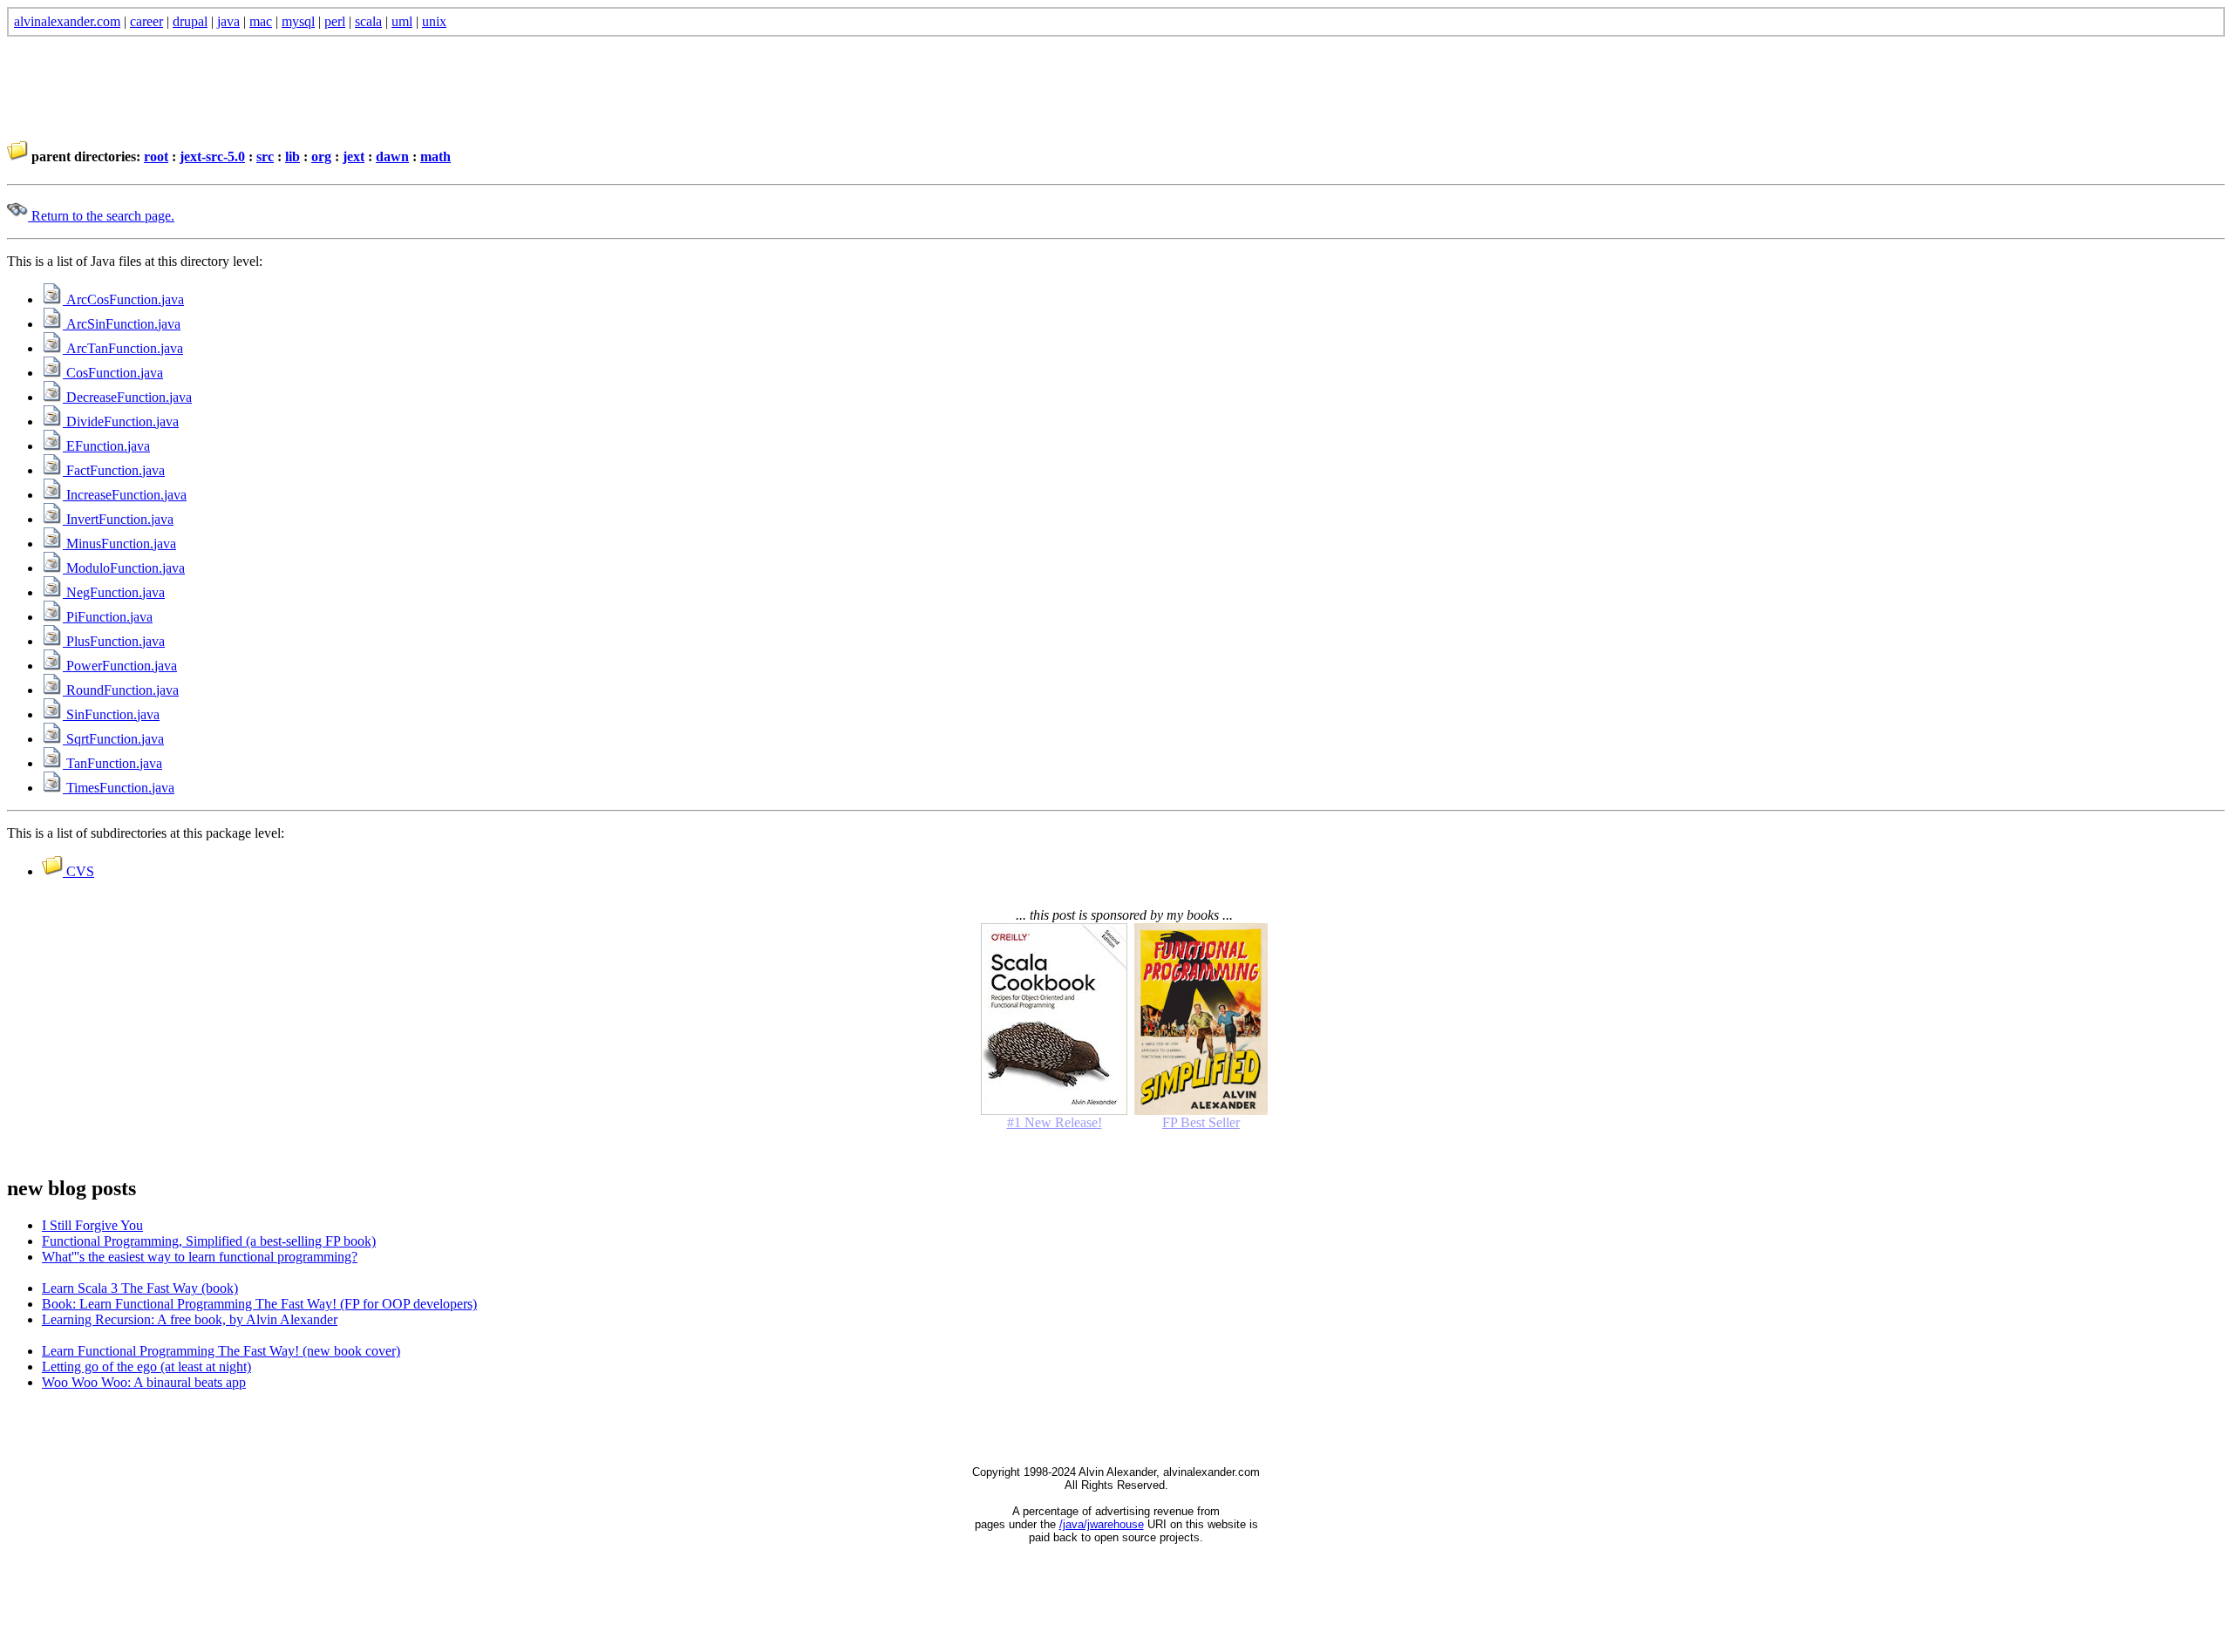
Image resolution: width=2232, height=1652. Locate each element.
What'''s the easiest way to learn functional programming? (200, 1257)
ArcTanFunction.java (123, 348)
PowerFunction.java (120, 666)
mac (261, 21)
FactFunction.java (114, 470)
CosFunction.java (113, 373)
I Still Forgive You (92, 1225)
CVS (78, 871)
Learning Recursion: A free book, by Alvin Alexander (190, 1319)
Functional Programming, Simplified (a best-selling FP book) (209, 1241)
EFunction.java (106, 446)
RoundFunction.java (121, 690)
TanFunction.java (112, 763)
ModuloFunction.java (124, 568)
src (265, 156)
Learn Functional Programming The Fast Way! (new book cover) (221, 1351)
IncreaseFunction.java (125, 495)
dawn (392, 156)
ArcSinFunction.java (122, 324)
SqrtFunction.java (113, 739)
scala (368, 21)
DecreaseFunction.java (127, 397)
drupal (190, 21)
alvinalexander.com (67, 21)
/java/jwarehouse (1102, 1524)
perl (335, 21)
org (321, 156)
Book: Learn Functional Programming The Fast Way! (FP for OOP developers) (259, 1304)
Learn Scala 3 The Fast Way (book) (140, 1288)
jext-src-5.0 (212, 156)
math (436, 156)
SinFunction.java (111, 714)
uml (402, 21)
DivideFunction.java (121, 421)
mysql (298, 21)
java (228, 21)
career (146, 21)
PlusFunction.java (114, 641)
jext (354, 156)
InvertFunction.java (118, 519)
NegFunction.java (114, 592)
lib (293, 156)
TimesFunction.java (119, 788)
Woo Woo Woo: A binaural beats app (144, 1382)
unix (434, 21)
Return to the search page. (101, 216)
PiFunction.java (108, 617)
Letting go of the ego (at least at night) (146, 1366)
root (156, 156)
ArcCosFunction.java (123, 299)
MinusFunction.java (119, 544)
